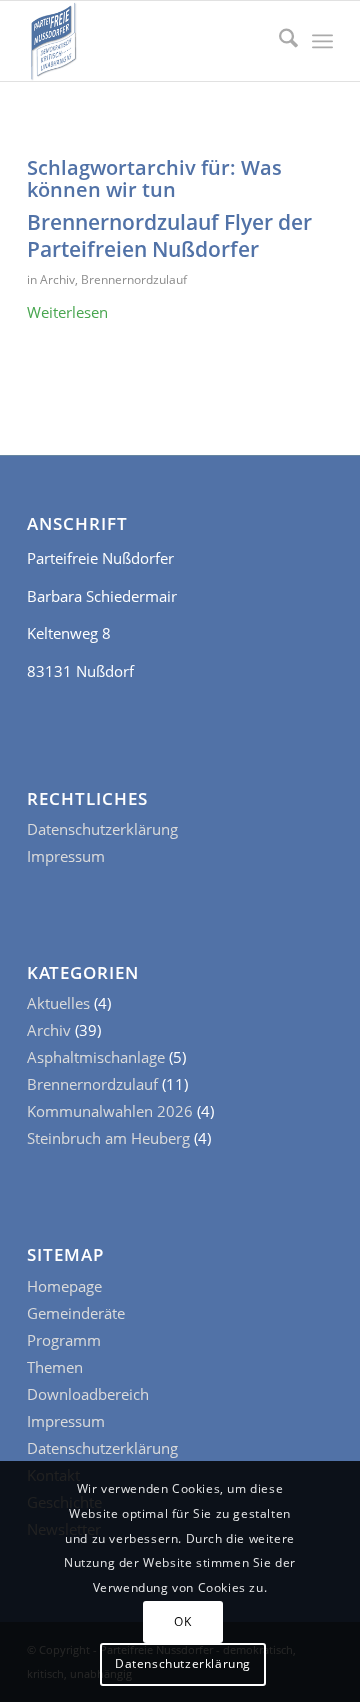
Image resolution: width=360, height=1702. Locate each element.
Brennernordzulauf (134, 279)
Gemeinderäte (76, 1313)
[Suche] (278, 41)
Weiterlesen (67, 312)
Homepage (64, 1286)
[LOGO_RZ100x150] (149, 41)
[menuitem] (278, 41)
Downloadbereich (88, 1394)
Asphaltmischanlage (96, 1057)
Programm (64, 1340)
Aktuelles (58, 1003)
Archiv (57, 279)
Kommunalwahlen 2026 (110, 1111)
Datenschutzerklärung (102, 829)
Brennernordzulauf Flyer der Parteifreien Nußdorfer (169, 235)
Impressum (66, 856)
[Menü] (322, 41)
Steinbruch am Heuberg (108, 1138)
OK (182, 1621)
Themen (55, 1367)
